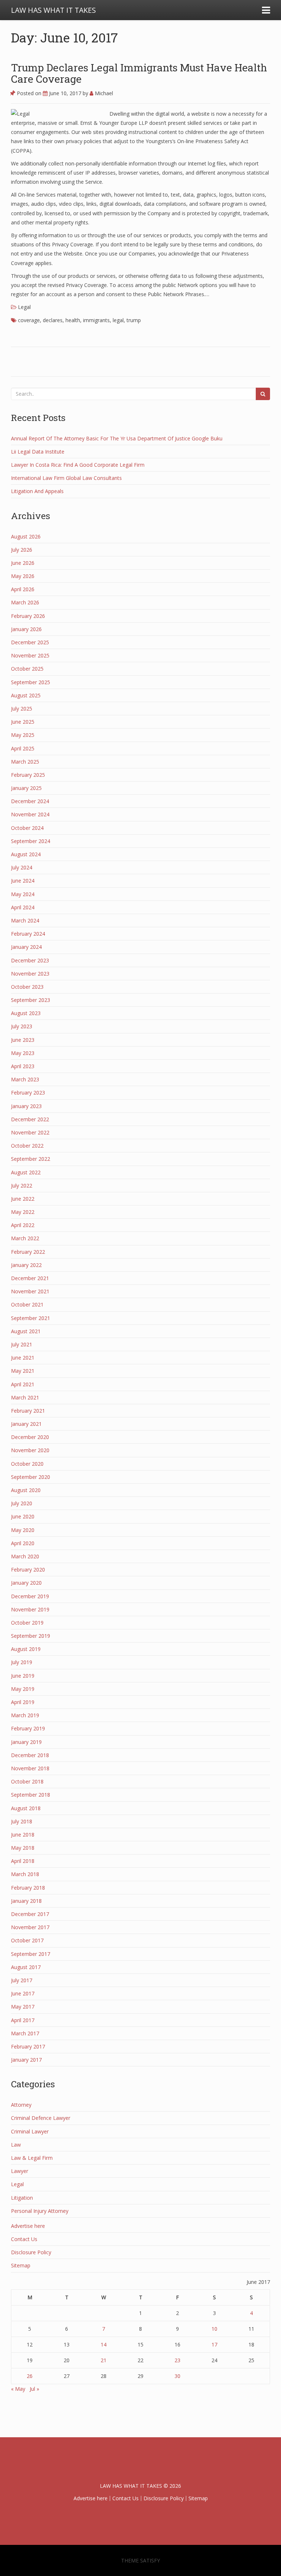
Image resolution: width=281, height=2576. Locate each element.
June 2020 (23, 1516)
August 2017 (26, 1967)
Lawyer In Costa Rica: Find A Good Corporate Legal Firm (78, 465)
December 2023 (30, 960)
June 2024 (23, 881)
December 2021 (30, 1278)
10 (214, 2329)
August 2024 (26, 854)
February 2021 (28, 1411)
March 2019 (25, 1715)
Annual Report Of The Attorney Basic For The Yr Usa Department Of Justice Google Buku (117, 438)
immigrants (96, 320)
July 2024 (22, 867)
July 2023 (22, 1026)
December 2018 (30, 1755)
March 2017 (25, 2033)
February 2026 (28, 616)
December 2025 (30, 642)
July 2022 (22, 1186)
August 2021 (26, 1331)
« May (18, 2389)
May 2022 (23, 1212)
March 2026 (25, 602)
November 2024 (30, 814)
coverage (29, 320)
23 (177, 2360)
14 (104, 2344)
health (73, 320)
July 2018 (22, 1821)
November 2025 (30, 655)
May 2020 (23, 1530)
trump (134, 320)
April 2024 (23, 907)
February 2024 (28, 934)
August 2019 (26, 1649)
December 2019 (30, 1596)
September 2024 (31, 841)
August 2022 (26, 1172)
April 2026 (23, 589)
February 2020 (28, 1570)
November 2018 (30, 1768)
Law (16, 2145)
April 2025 (23, 748)
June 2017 (23, 1993)
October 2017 (27, 1940)
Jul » (34, 2389)
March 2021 (25, 1397)
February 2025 (28, 775)
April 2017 (23, 2020)
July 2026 (22, 550)
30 (177, 2376)
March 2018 (25, 1874)
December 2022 (30, 1119)
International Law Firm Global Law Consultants (66, 478)
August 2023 (26, 1013)
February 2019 (28, 1728)
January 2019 (26, 1742)
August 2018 (26, 1808)
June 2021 (23, 1358)
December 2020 (30, 1437)
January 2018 (26, 1901)
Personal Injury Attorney (40, 2211)
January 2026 (26, 629)
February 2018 (28, 1888)
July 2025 (22, 709)
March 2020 (25, 1556)
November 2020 (30, 1450)
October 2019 (27, 1623)
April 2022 (23, 1225)
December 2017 (30, 1914)
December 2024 (30, 801)
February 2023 (28, 1093)
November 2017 (30, 1927)
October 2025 (27, 669)
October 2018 (27, 1781)
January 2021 (26, 1424)
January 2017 (26, 2060)
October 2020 (27, 1464)
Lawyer (20, 2171)
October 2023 (27, 987)
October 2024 (27, 828)
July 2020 (22, 1503)
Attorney (21, 2105)
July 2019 (22, 1662)
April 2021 (23, 1384)
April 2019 (23, 1702)
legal (118, 320)
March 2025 (25, 762)
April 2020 (23, 1543)
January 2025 (26, 788)
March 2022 (25, 1238)
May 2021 (23, 1371)
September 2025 (31, 682)
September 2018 (31, 1795)
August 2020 (26, 1490)
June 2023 (23, 1040)
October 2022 (27, 1146)
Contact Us (24, 2239)
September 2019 (31, 1636)
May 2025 (23, 735)
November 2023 (30, 974)
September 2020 (31, 1477)
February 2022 (28, 1252)
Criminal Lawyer (30, 2131)
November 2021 (30, 1291)
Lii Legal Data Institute (38, 452)
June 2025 (23, 722)
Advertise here (28, 2226)
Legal (24, 307)
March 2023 (25, 1079)
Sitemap (21, 2265)
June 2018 (23, 1835)
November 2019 (30, 1609)
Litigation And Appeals (37, 491)
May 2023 (23, 1053)
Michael (103, 93)
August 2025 (26, 695)
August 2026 (26, 536)
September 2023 (31, 1000)
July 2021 (22, 1344)
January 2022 (26, 1265)
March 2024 (25, 920)
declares (53, 320)
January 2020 (26, 1583)
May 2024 (23, 894)
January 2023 (26, 1106)
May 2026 (23, 576)
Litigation (22, 2198)
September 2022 (31, 1159)
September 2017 (31, 1954)
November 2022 (30, 1132)
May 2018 (23, 1848)
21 (104, 2360)
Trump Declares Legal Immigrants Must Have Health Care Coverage (139, 73)
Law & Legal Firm (32, 2158)
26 (30, 2376)
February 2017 (28, 2046)
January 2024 (26, 947)
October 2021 (27, 1304)
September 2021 (31, 1318)
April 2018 (23, 1861)
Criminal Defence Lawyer (41, 2118)
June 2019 (23, 1676)
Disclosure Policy (31, 2252)
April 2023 (23, 1066)
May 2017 (23, 2007)
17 (214, 2344)
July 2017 (22, 1980)
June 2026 (23, 563)
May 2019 (23, 1689)
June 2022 (23, 1199)
